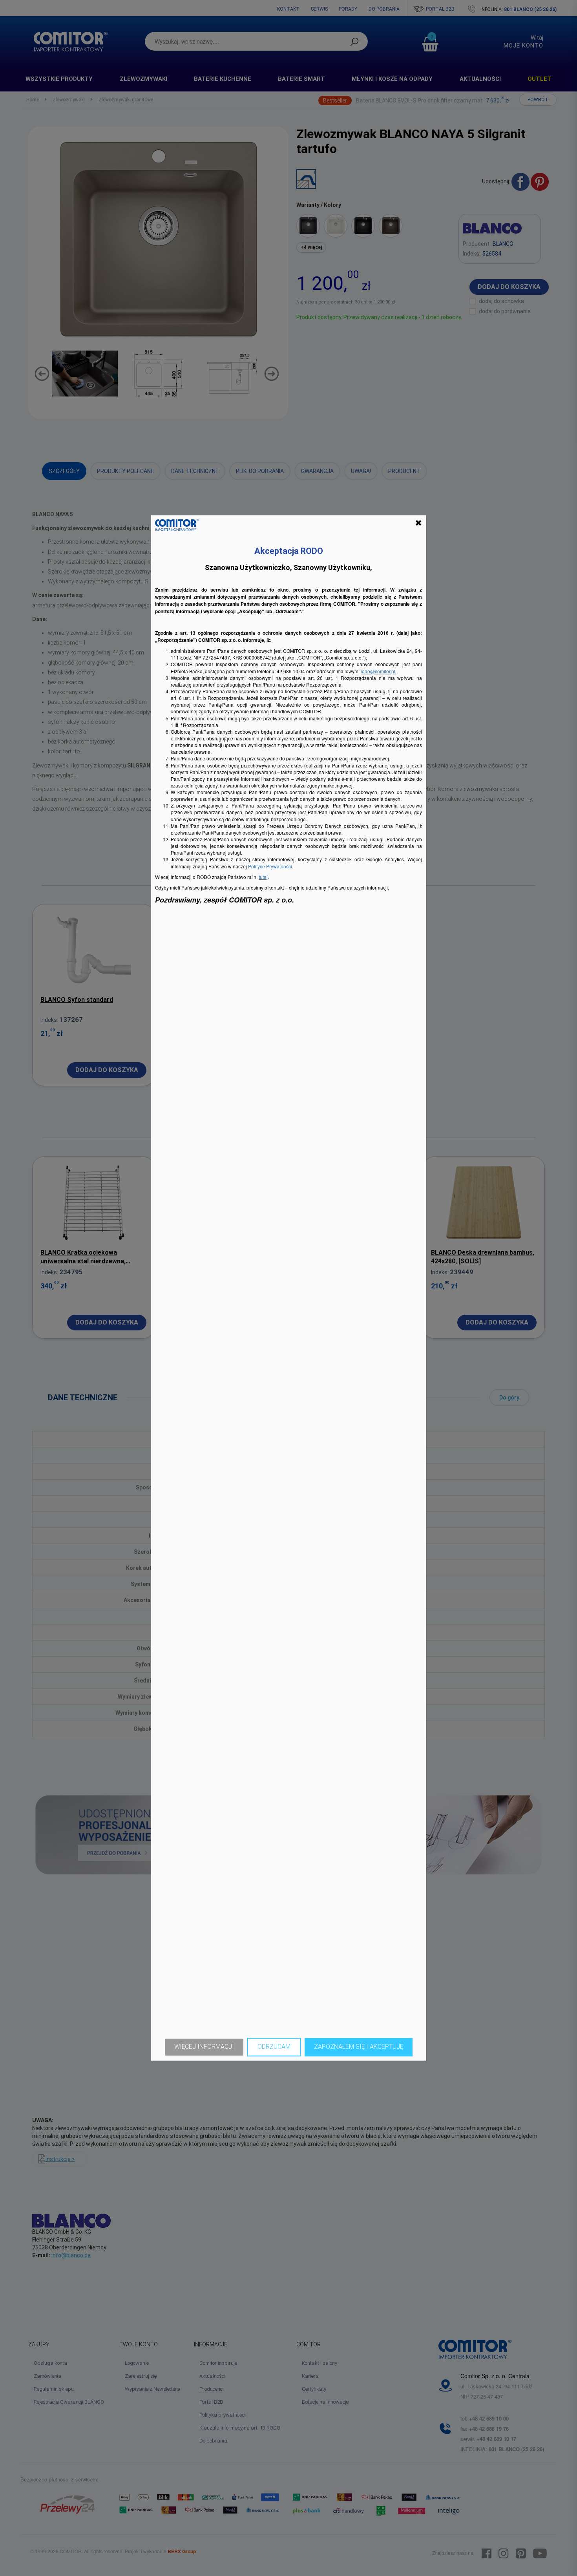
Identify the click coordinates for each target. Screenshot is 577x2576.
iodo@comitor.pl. (379, 671)
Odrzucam (274, 2047)
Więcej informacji (204, 2047)
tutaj (263, 877)
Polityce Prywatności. (271, 866)
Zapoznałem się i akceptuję (359, 2047)
